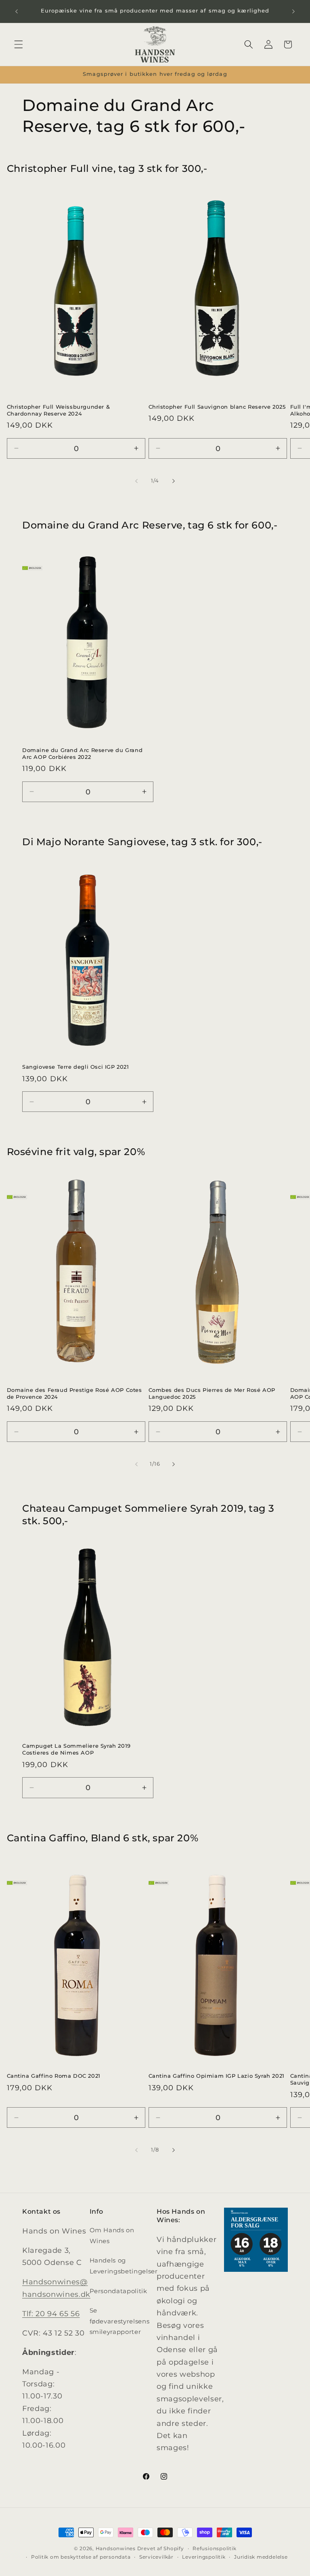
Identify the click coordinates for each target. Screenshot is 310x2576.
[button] (19, 44)
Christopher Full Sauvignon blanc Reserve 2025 (217, 407)
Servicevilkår (156, 2557)
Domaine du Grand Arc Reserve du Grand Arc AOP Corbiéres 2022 (82, 753)
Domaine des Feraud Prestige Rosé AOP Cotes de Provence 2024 (74, 1393)
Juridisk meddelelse (261, 2557)
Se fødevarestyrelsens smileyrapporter (120, 2321)
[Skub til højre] (174, 481)
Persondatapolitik (118, 2291)
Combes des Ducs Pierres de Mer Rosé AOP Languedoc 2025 (212, 1393)
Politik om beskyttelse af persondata (81, 2557)
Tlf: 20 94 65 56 (51, 2314)
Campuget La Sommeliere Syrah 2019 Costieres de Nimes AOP (76, 1749)
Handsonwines (116, 2548)
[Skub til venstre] (136, 481)
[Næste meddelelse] (293, 11)
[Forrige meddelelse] (17, 11)
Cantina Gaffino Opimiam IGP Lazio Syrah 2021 (217, 2076)
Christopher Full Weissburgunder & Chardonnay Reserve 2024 (59, 410)
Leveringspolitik (204, 2557)
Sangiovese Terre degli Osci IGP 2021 (76, 1067)
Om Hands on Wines (112, 2235)
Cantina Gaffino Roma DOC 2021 (54, 2076)
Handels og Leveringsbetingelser (124, 2266)
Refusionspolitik (214, 2548)
